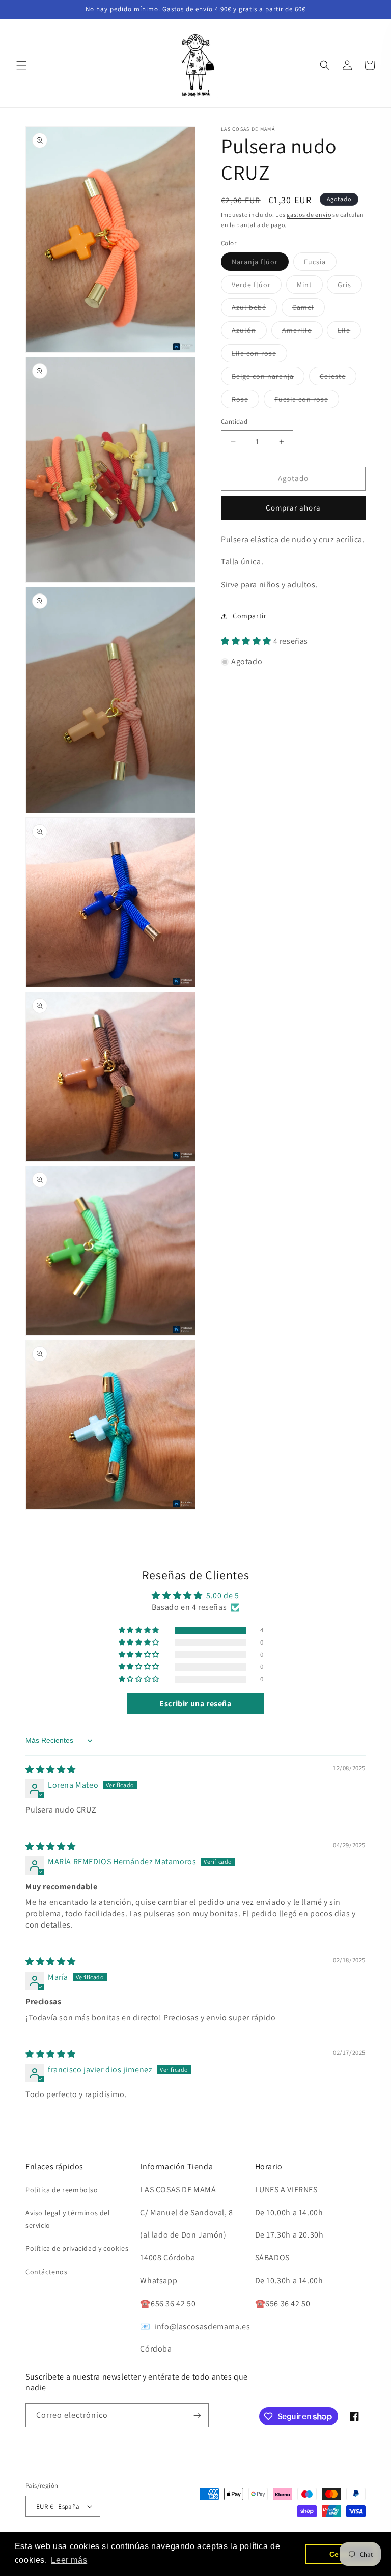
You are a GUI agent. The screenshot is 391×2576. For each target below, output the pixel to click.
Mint (310, 287)
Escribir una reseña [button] (195, 1703)
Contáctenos (47, 2272)
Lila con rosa (259, 355)
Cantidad (234, 422)
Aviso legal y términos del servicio (68, 2219)
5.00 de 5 (222, 1595)
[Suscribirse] (197, 2415)
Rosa (245, 401)
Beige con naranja (268, 378)
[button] (21, 65)
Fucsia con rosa (307, 401)
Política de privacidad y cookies (77, 2248)
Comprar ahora (293, 508)
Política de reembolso (62, 2190)
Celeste (338, 378)
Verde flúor (257, 287)
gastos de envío (309, 215)
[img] (51, 1770)
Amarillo (302, 332)
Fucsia (320, 264)
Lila (349, 332)
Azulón (249, 332)
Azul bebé (254, 309)
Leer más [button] (69, 2560)
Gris (350, 287)
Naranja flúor (260, 264)
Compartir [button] (249, 616)
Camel (309, 309)
